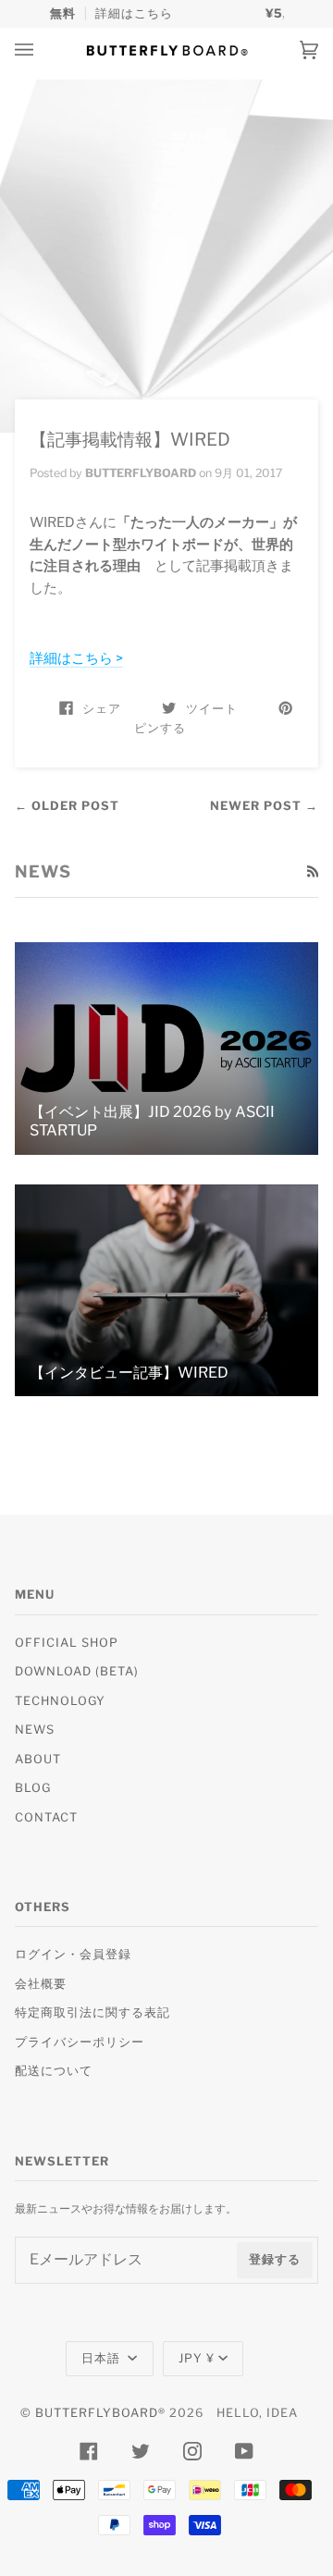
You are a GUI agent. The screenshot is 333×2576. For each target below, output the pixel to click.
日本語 (103, 2358)
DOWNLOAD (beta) (77, 1671)
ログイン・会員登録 (73, 1954)
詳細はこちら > (76, 658)
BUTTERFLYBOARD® (100, 2413)
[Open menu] (43, 50)
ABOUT (38, 1759)
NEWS (35, 1730)
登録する (275, 2259)
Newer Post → (264, 806)
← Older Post (67, 806)
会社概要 (41, 1984)
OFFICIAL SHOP (67, 1643)
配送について (54, 2071)
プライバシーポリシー (80, 2042)
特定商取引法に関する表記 (92, 2012)
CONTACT (46, 1817)
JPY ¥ (197, 2358)
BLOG (33, 1788)
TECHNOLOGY (60, 1701)
